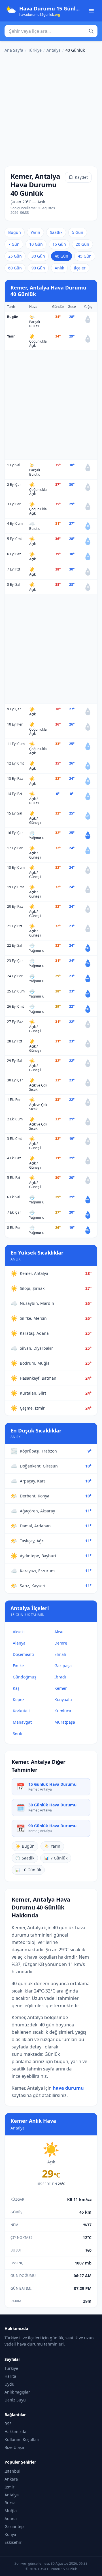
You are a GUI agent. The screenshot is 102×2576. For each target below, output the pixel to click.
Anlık (59, 268)
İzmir (9, 2487)
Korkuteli (21, 1711)
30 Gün (38, 256)
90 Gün (38, 268)
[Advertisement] (51, 108)
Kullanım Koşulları (22, 2439)
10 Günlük (28, 1870)
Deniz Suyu (15, 2400)
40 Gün (61, 256)
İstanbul (12, 2471)
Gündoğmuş (25, 1677)
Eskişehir (13, 2542)
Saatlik (56, 232)
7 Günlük (56, 1858)
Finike (18, 1666)
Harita (10, 2376)
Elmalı (60, 1654)
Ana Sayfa (14, 50)
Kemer (61, 1688)
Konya (10, 2534)
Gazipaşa (63, 1666)
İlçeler (80, 268)
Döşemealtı (23, 1654)
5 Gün (78, 232)
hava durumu (68, 2088)
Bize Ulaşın (15, 2447)
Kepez (19, 1699)
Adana (11, 2519)
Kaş (16, 1688)
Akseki (19, 1632)
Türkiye (35, 50)
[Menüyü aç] (91, 11)
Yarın (35, 232)
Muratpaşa (65, 1722)
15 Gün (59, 244)
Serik (17, 1733)
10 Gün (36, 244)
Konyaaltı (63, 1699)
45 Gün (85, 256)
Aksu (59, 1632)
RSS (8, 2424)
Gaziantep (14, 2526)
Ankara (11, 2479)
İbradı (60, 1677)
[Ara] (91, 31)
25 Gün (15, 256)
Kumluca (63, 1711)
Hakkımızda (15, 2432)
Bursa (10, 2503)
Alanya (19, 1643)
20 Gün (82, 244)
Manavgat (22, 1722)
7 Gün (14, 244)
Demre (61, 1643)
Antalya (54, 50)
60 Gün (15, 268)
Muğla (11, 2511)
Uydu (9, 2384)
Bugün (15, 232)
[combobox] (51, 31)
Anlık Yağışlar (17, 2392)
